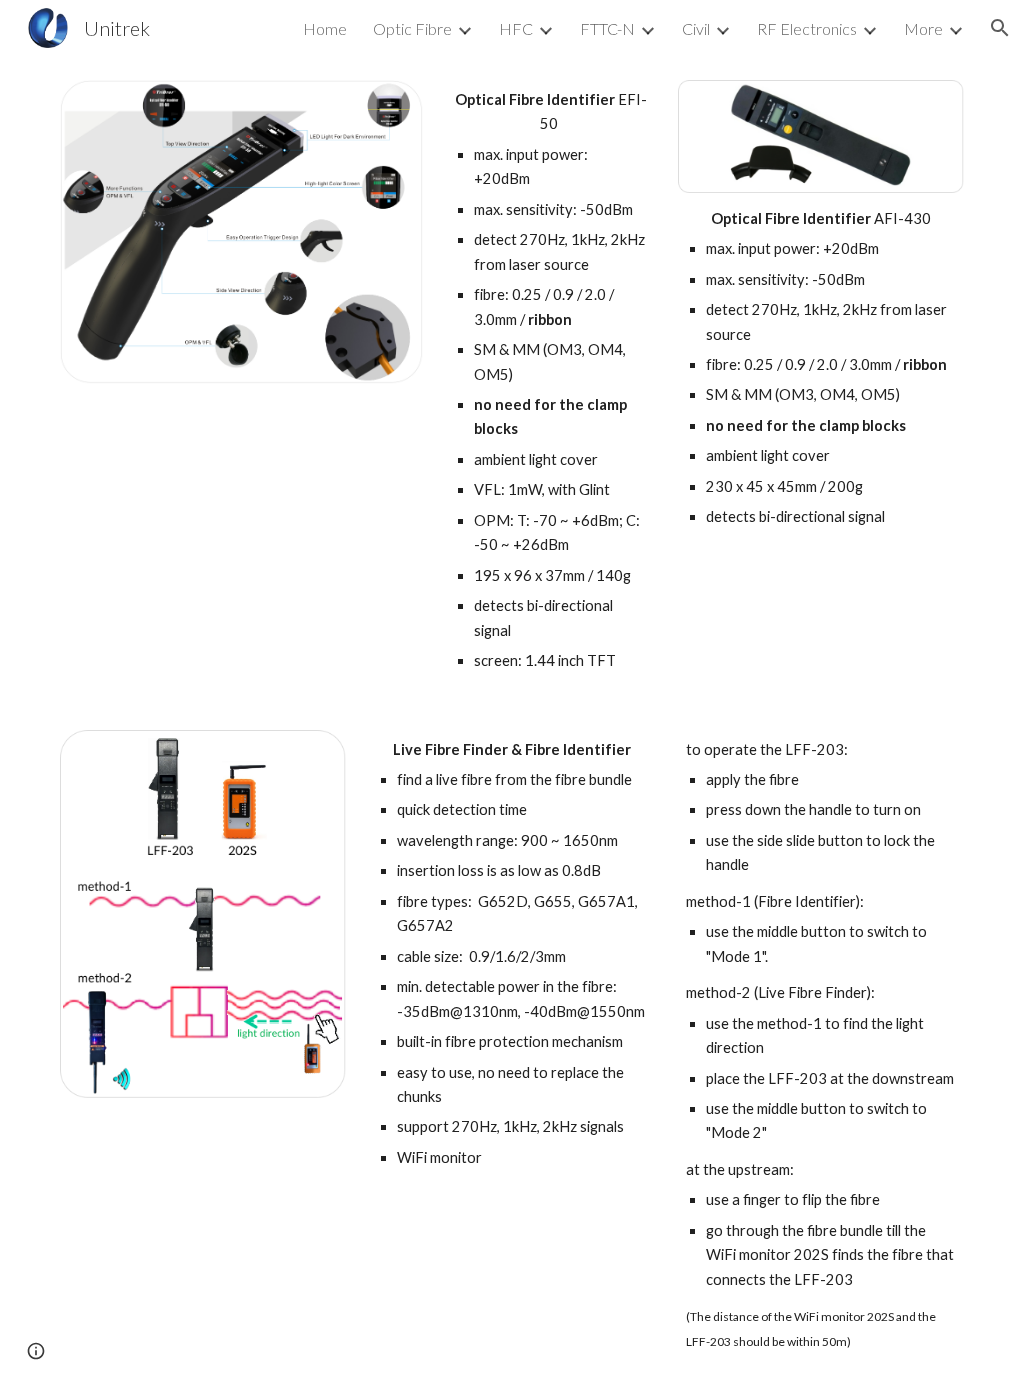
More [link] (923, 28)
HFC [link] (516, 28)
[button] (1000, 28)
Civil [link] (696, 28)
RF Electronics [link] (807, 28)
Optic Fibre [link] (412, 28)
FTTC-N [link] (607, 28)
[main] (550, 381)
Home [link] (325, 28)
